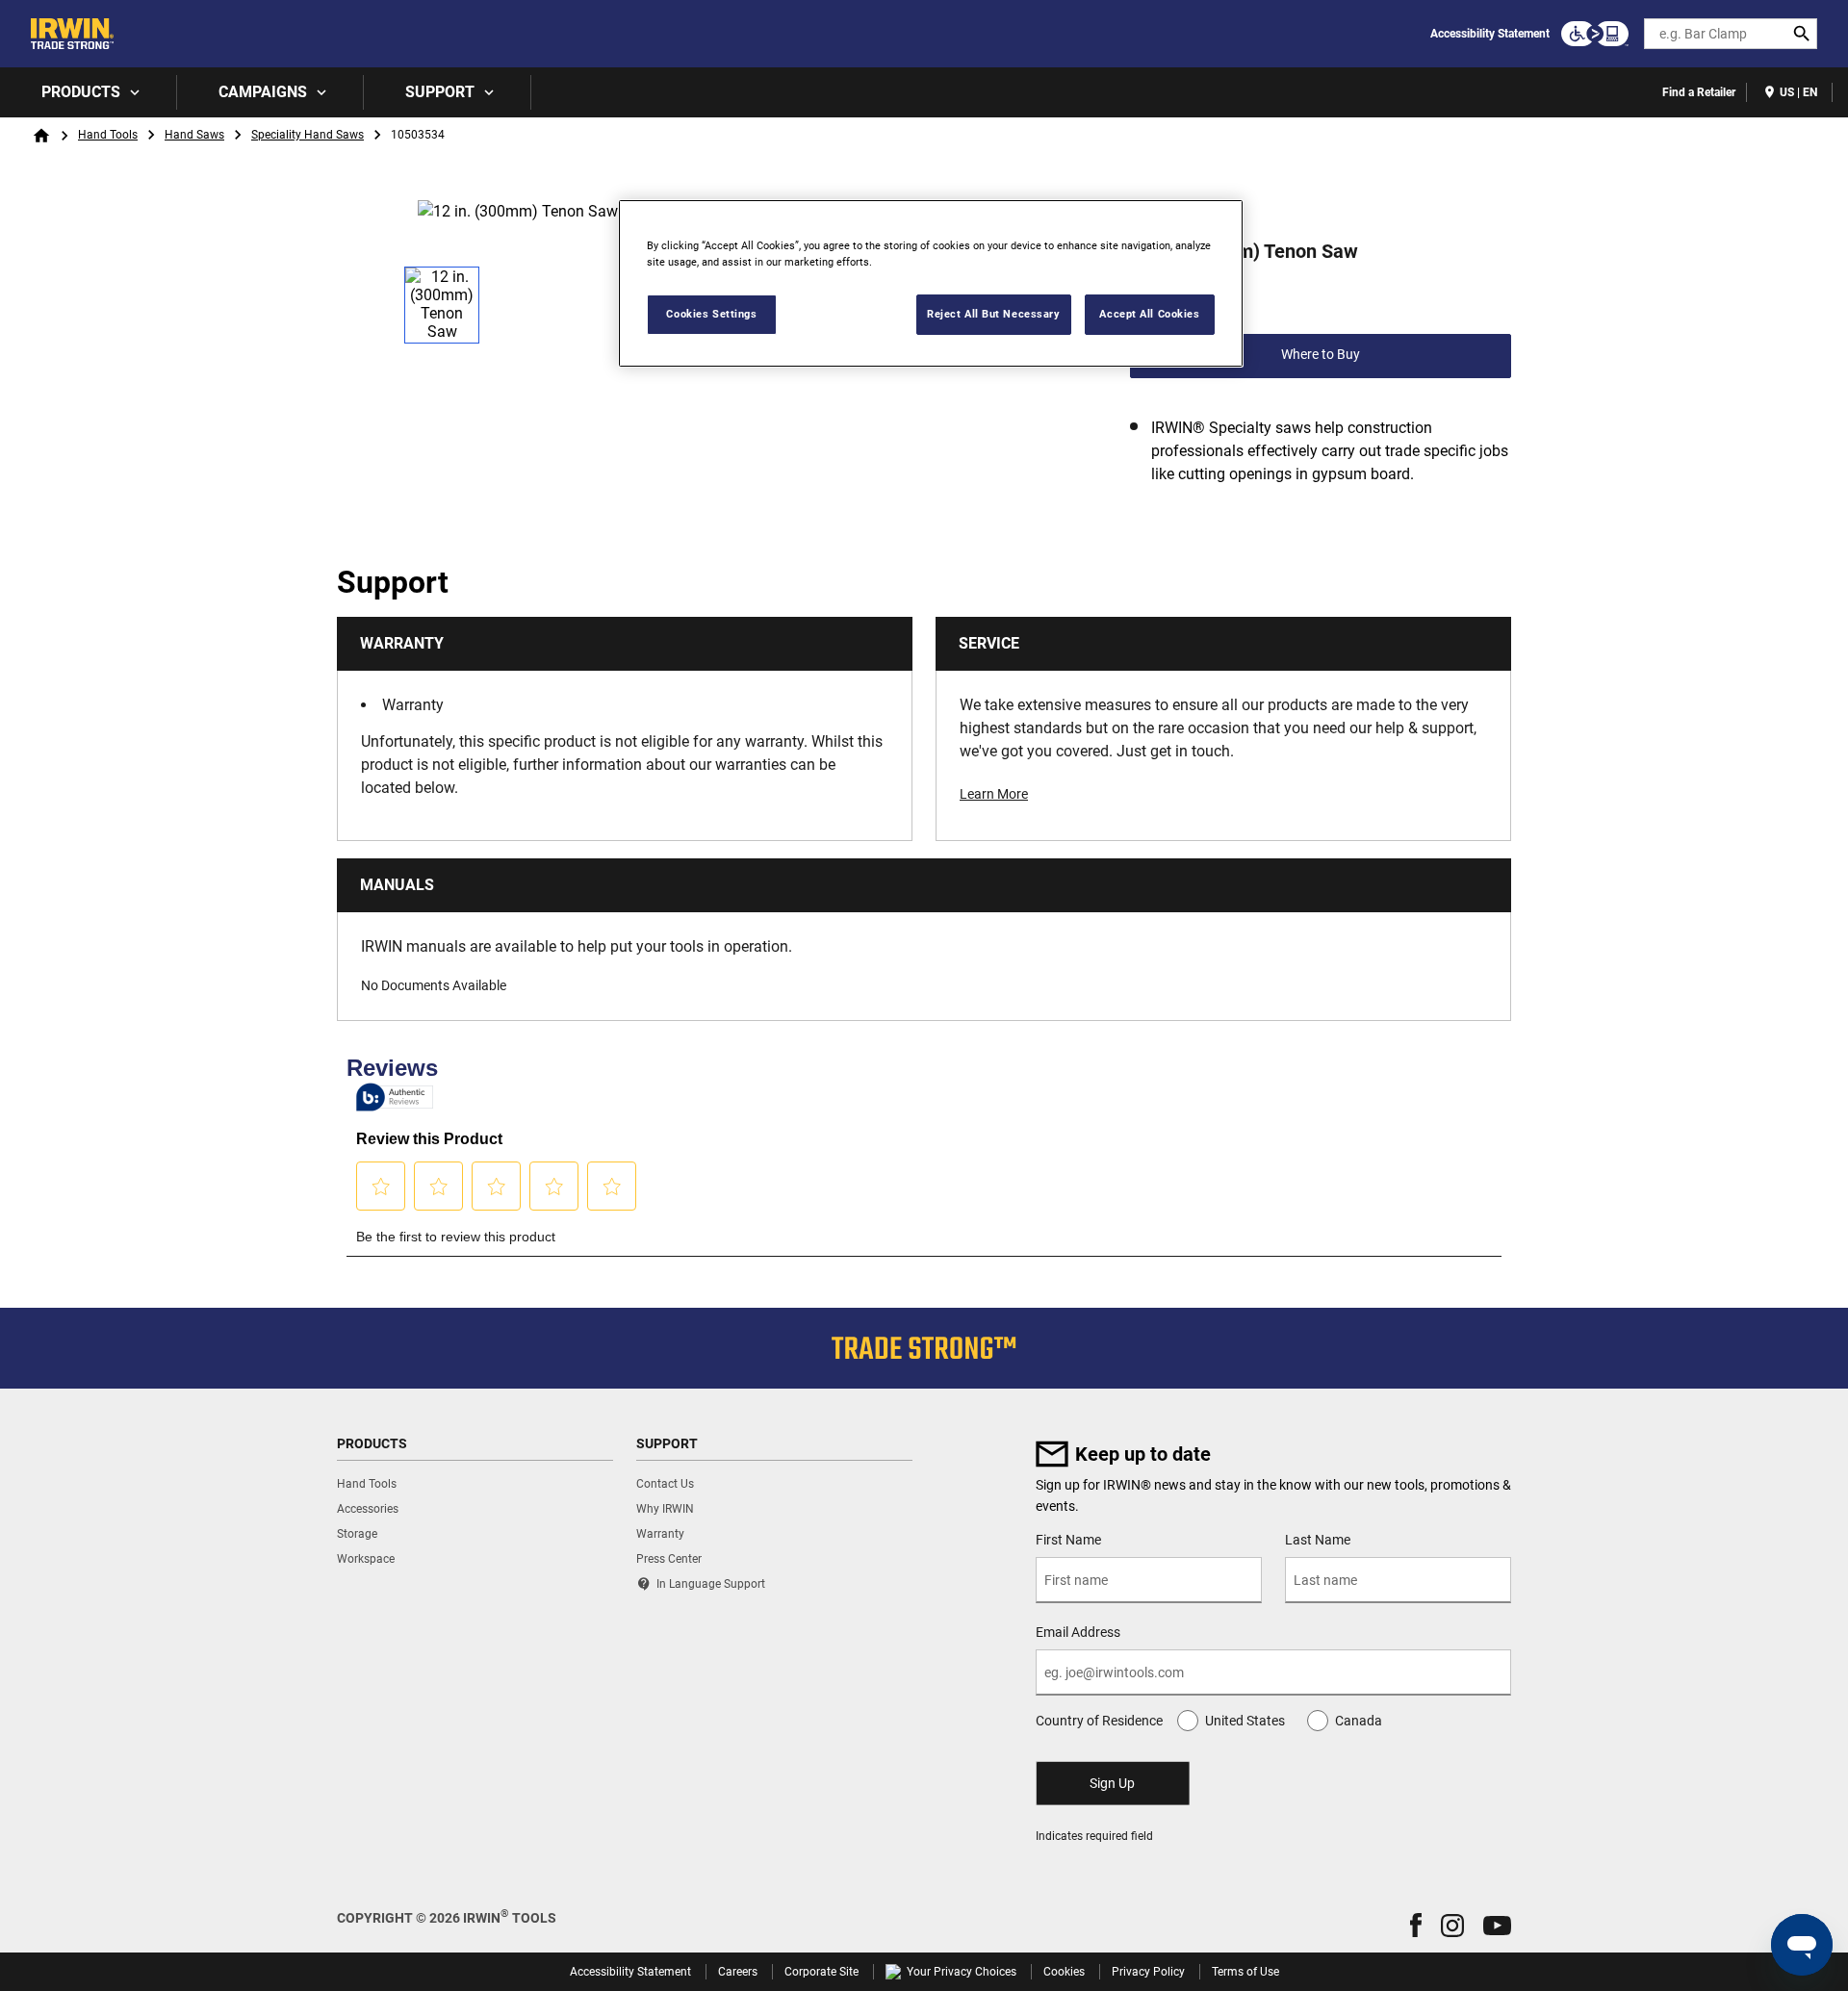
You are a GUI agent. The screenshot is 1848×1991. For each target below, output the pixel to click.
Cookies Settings (711, 314)
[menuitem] (89, 92)
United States (1245, 1721)
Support (440, 92)
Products (81, 92)
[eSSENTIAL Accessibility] (1595, 34)
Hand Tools (108, 135)
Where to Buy (1321, 354)
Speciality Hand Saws (308, 135)
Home (41, 136)
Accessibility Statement (1490, 34)
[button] (1416, 1925)
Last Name (1318, 1540)
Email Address (1078, 1632)
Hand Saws (194, 135)
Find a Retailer (1699, 92)
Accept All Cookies (1149, 314)
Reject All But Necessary (994, 314)
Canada (1359, 1721)
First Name (1068, 1540)
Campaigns (263, 92)
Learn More (994, 794)
